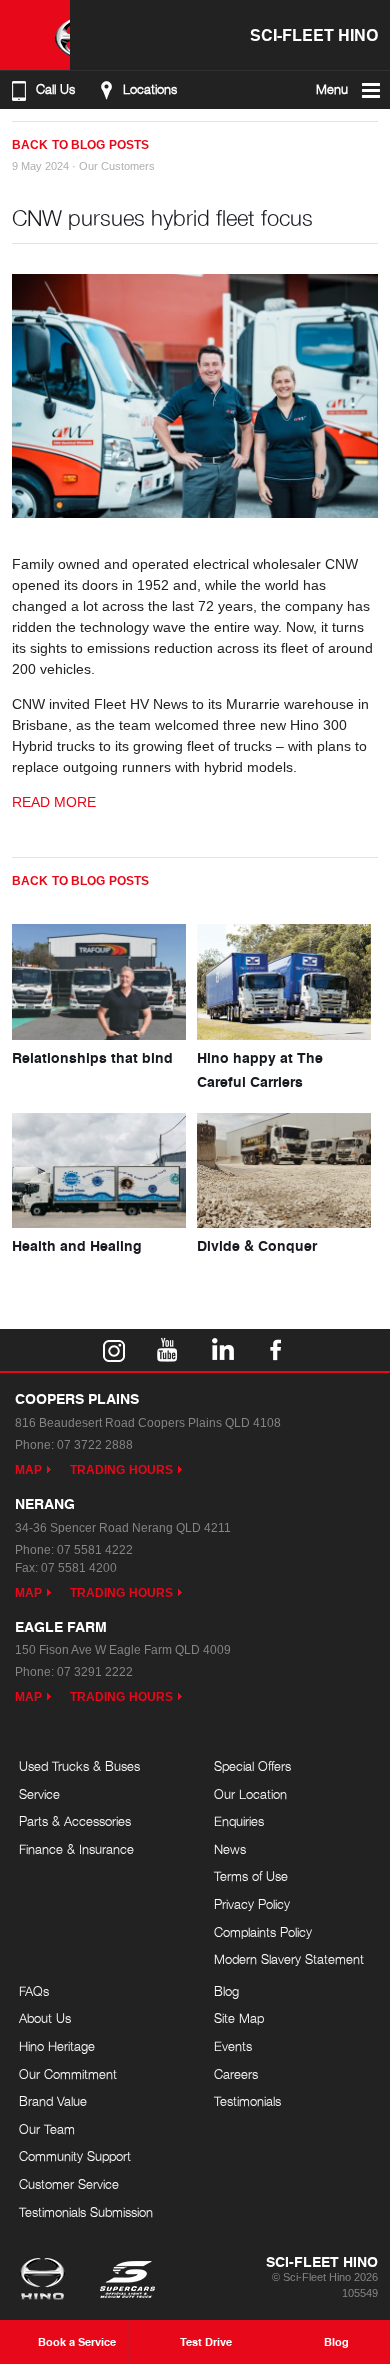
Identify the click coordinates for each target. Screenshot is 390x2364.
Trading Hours (121, 1470)
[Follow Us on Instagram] (114, 1350)
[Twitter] (40, 137)
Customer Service (69, 2184)
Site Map (239, 2018)
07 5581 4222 (95, 1550)
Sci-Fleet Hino (314, 34)
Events (233, 2046)
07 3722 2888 (95, 1445)
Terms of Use (251, 1876)
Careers (236, 2074)
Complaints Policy (263, 1932)
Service (39, 1794)
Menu (332, 89)
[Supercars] (126, 2281)
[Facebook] (20, 137)
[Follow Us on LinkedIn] (222, 1350)
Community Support (75, 2156)
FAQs (34, 1991)
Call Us (55, 89)
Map (28, 1470)
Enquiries (239, 1821)
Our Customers (117, 166)
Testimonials (247, 2101)
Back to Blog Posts (80, 145)
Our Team (47, 2129)
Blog (226, 1991)
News (230, 1849)
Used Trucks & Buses (79, 1766)
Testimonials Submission (86, 2212)
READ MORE (54, 802)
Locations (150, 89)
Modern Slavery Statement (289, 1959)
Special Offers (252, 1766)
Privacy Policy (252, 1904)
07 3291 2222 (95, 1672)
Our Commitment (68, 2074)
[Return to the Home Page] (46, 2281)
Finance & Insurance (76, 1849)
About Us (45, 2018)
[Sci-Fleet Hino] (35, 35)
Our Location (250, 1794)
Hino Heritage (57, 2046)
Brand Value (53, 2101)
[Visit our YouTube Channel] (168, 1350)
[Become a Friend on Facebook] (276, 1350)
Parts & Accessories (75, 1821)
